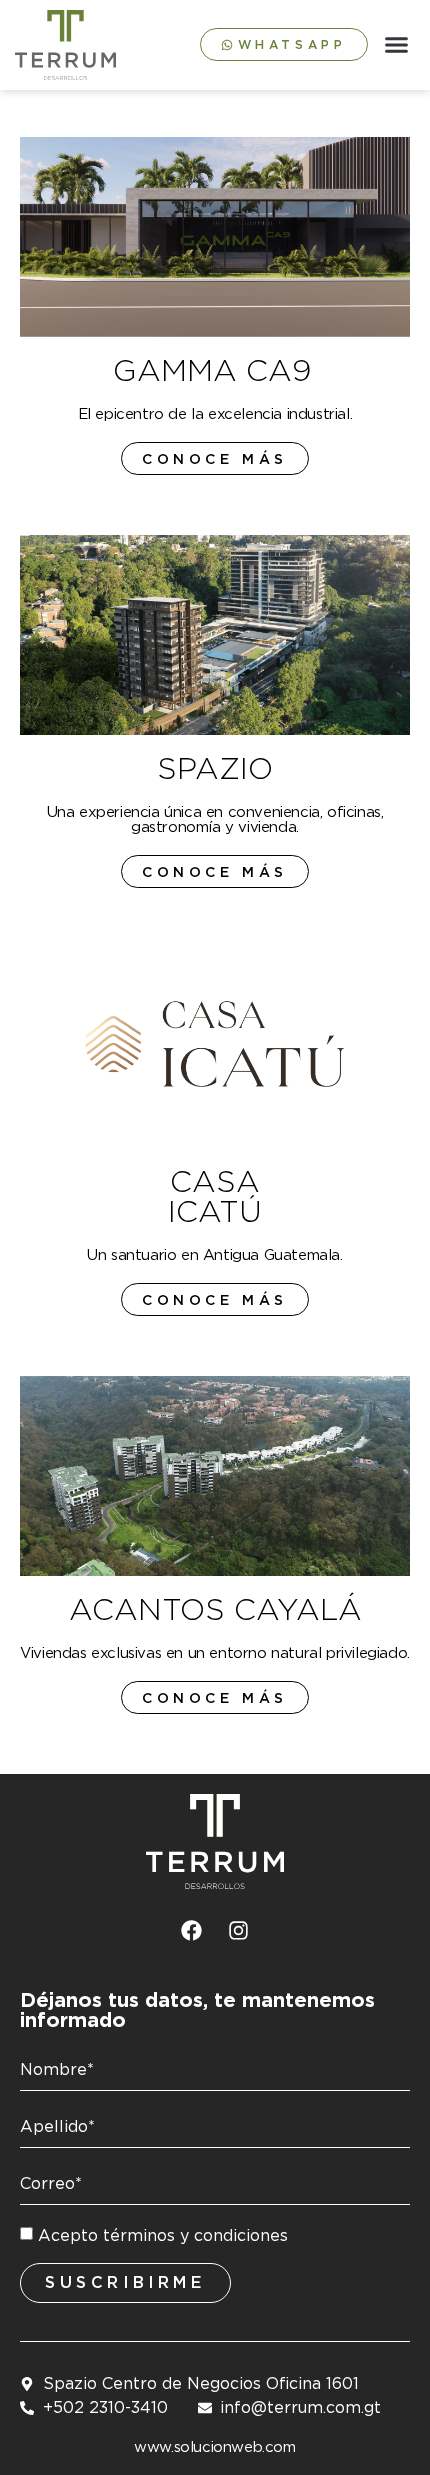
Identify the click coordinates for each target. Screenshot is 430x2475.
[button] (397, 45)
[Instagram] (239, 1930)
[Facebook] (192, 1930)
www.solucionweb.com (214, 2447)
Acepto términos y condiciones (163, 2236)
